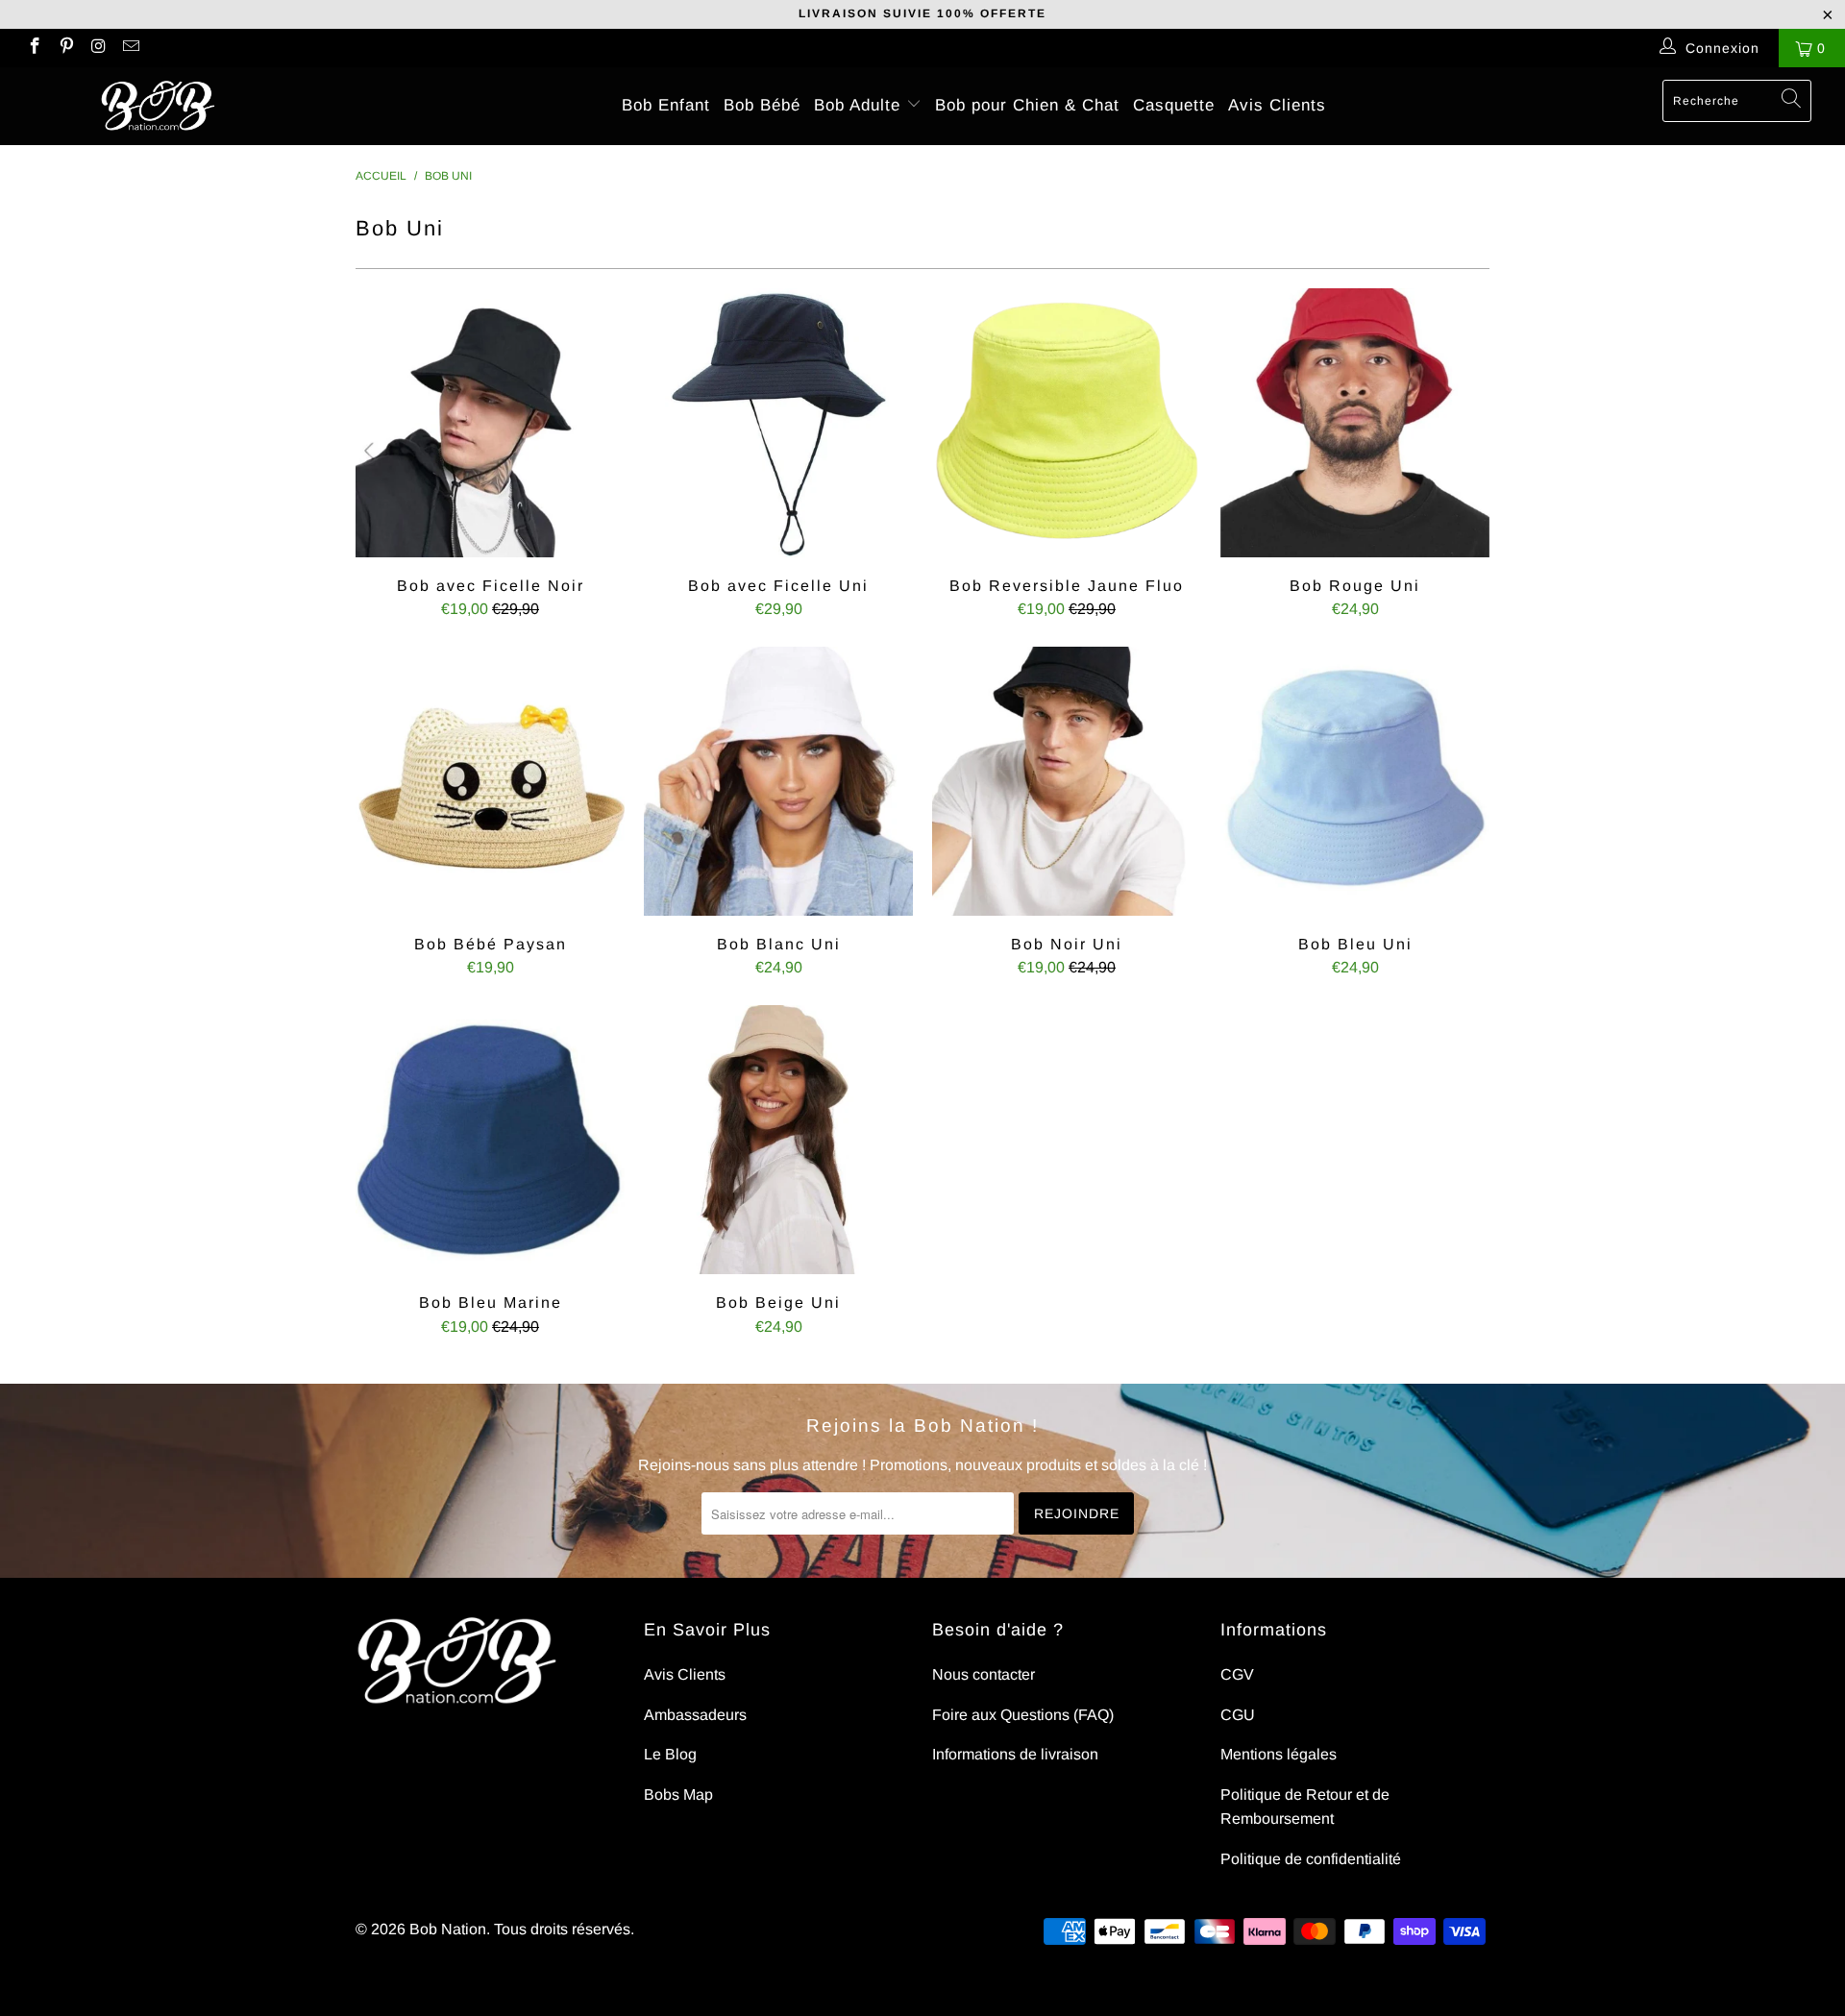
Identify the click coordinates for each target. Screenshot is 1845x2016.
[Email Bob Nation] (131, 48)
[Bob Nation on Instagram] (98, 48)
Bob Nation (448, 1929)
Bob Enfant (666, 105)
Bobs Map (678, 1795)
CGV (1237, 1674)
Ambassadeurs (695, 1715)
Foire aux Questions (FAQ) (1023, 1715)
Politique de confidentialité (1311, 1859)
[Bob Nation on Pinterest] (66, 48)
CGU (1238, 1715)
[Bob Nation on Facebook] (34, 48)
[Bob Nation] (157, 106)
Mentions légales (1279, 1754)
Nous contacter (984, 1674)
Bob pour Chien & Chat (1027, 105)
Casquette (1174, 105)
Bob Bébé (762, 105)
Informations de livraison (1015, 1754)
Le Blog (670, 1754)
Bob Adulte (860, 105)
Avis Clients (1277, 105)
